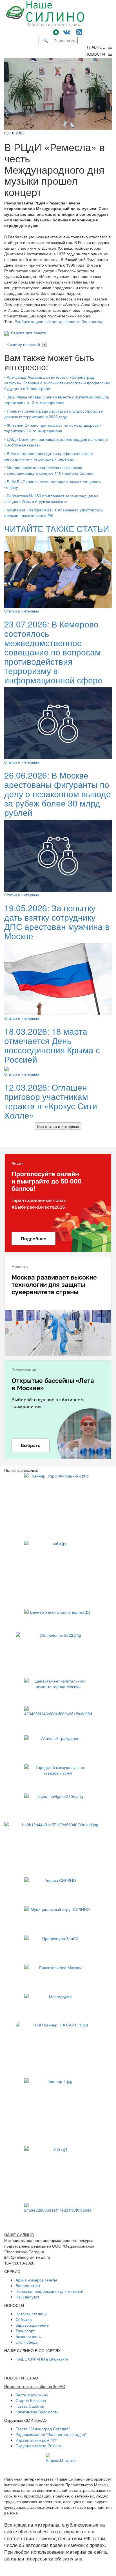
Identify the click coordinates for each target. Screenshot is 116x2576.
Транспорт (25, 2331)
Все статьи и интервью (58, 1126)
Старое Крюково (31, 2400)
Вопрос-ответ (28, 2285)
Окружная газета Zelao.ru (39, 2446)
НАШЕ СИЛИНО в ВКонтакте (42, 2359)
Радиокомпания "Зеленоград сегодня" (51, 2434)
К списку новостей (23, 344)
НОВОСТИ (97, 54)
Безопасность (28, 2336)
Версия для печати (27, 333)
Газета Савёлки (30, 2406)
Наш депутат (27, 2297)
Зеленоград (92, 321)
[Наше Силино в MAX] (57, 31)
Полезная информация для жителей (49, 2291)
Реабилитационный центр (39, 321)
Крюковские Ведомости (37, 2412)
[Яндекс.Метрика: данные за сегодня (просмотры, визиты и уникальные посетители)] (61, 2458)
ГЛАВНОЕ (98, 47)
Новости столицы (31, 2314)
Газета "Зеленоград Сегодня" (43, 2429)
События (24, 2319)
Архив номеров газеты (36, 2280)
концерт (72, 321)
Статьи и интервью (22, 611)
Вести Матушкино (32, 2395)
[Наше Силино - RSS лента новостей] (79, 31)
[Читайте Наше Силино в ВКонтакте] (67, 31)
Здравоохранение (32, 2325)
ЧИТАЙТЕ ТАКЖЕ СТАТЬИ (57, 529)
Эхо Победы (27, 2342)
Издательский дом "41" (37, 2440)
